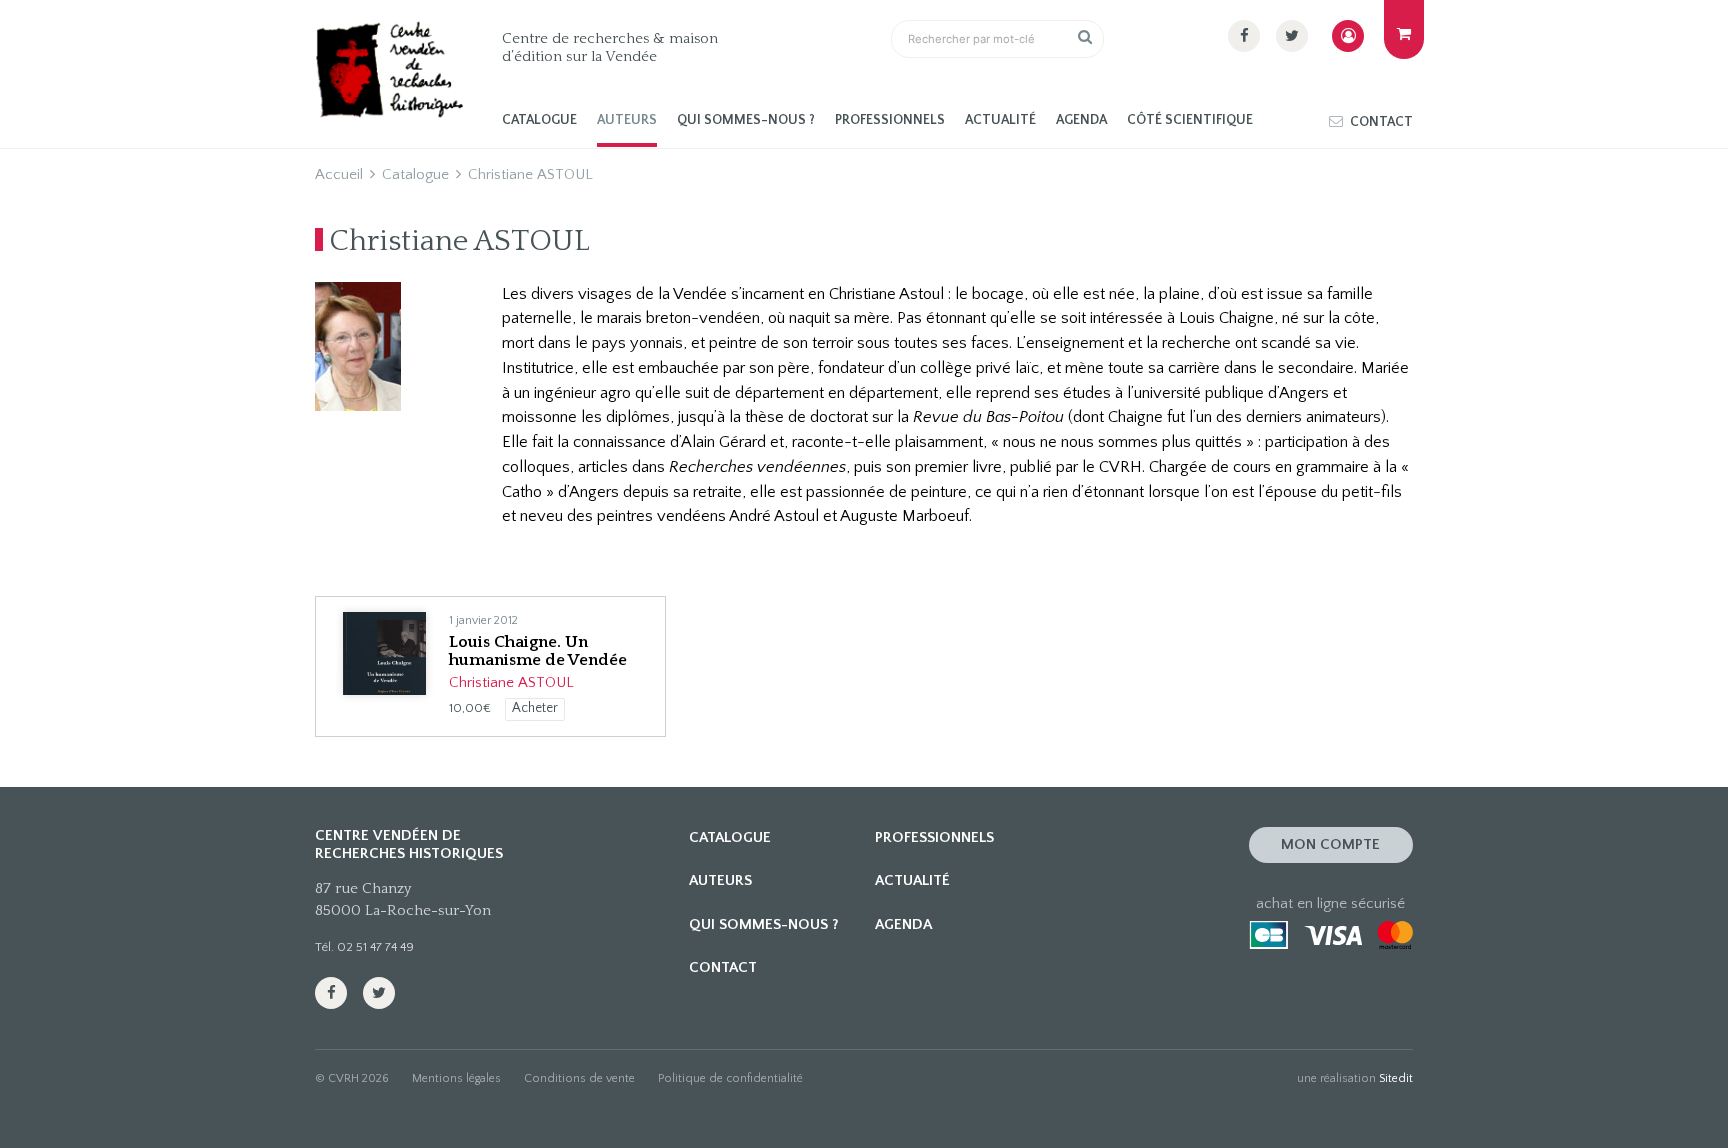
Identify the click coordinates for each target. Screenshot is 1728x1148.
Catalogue (539, 120)
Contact (1381, 122)
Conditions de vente (579, 1078)
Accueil (339, 174)
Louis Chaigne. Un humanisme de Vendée (538, 651)
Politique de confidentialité (730, 1078)
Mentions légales (456, 1078)
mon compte (1330, 844)
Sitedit (1396, 1078)
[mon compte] (1348, 36)
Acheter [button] (535, 708)
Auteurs (627, 120)
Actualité (1000, 120)
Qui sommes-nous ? (746, 120)
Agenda (1081, 120)
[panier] (1404, 29)
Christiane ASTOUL (511, 682)
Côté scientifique (1190, 120)
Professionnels (890, 120)
